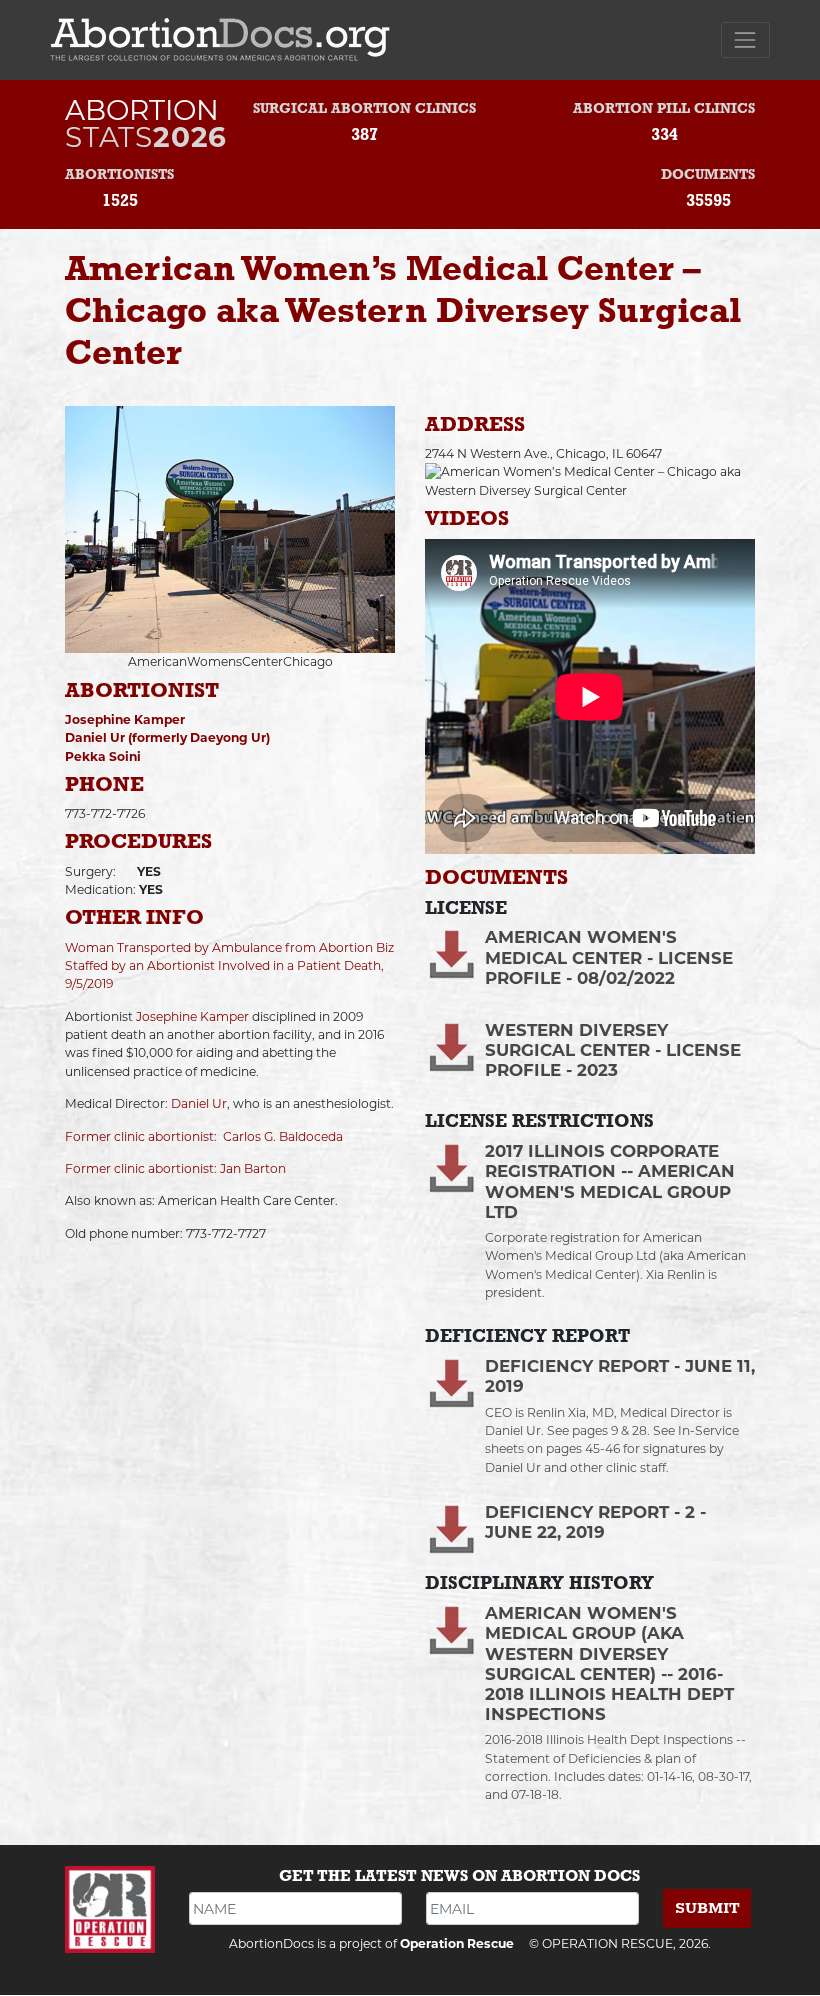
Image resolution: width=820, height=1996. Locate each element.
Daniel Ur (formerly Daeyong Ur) (167, 737)
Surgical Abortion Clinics (364, 109)
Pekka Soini (103, 756)
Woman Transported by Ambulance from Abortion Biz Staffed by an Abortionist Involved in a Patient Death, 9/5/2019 (229, 966)
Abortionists (119, 175)
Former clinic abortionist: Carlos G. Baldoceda (204, 1136)
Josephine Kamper (125, 719)
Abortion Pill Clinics (664, 109)
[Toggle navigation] (745, 39)
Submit (707, 1908)
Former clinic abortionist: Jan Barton (175, 1168)
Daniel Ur (199, 1103)
